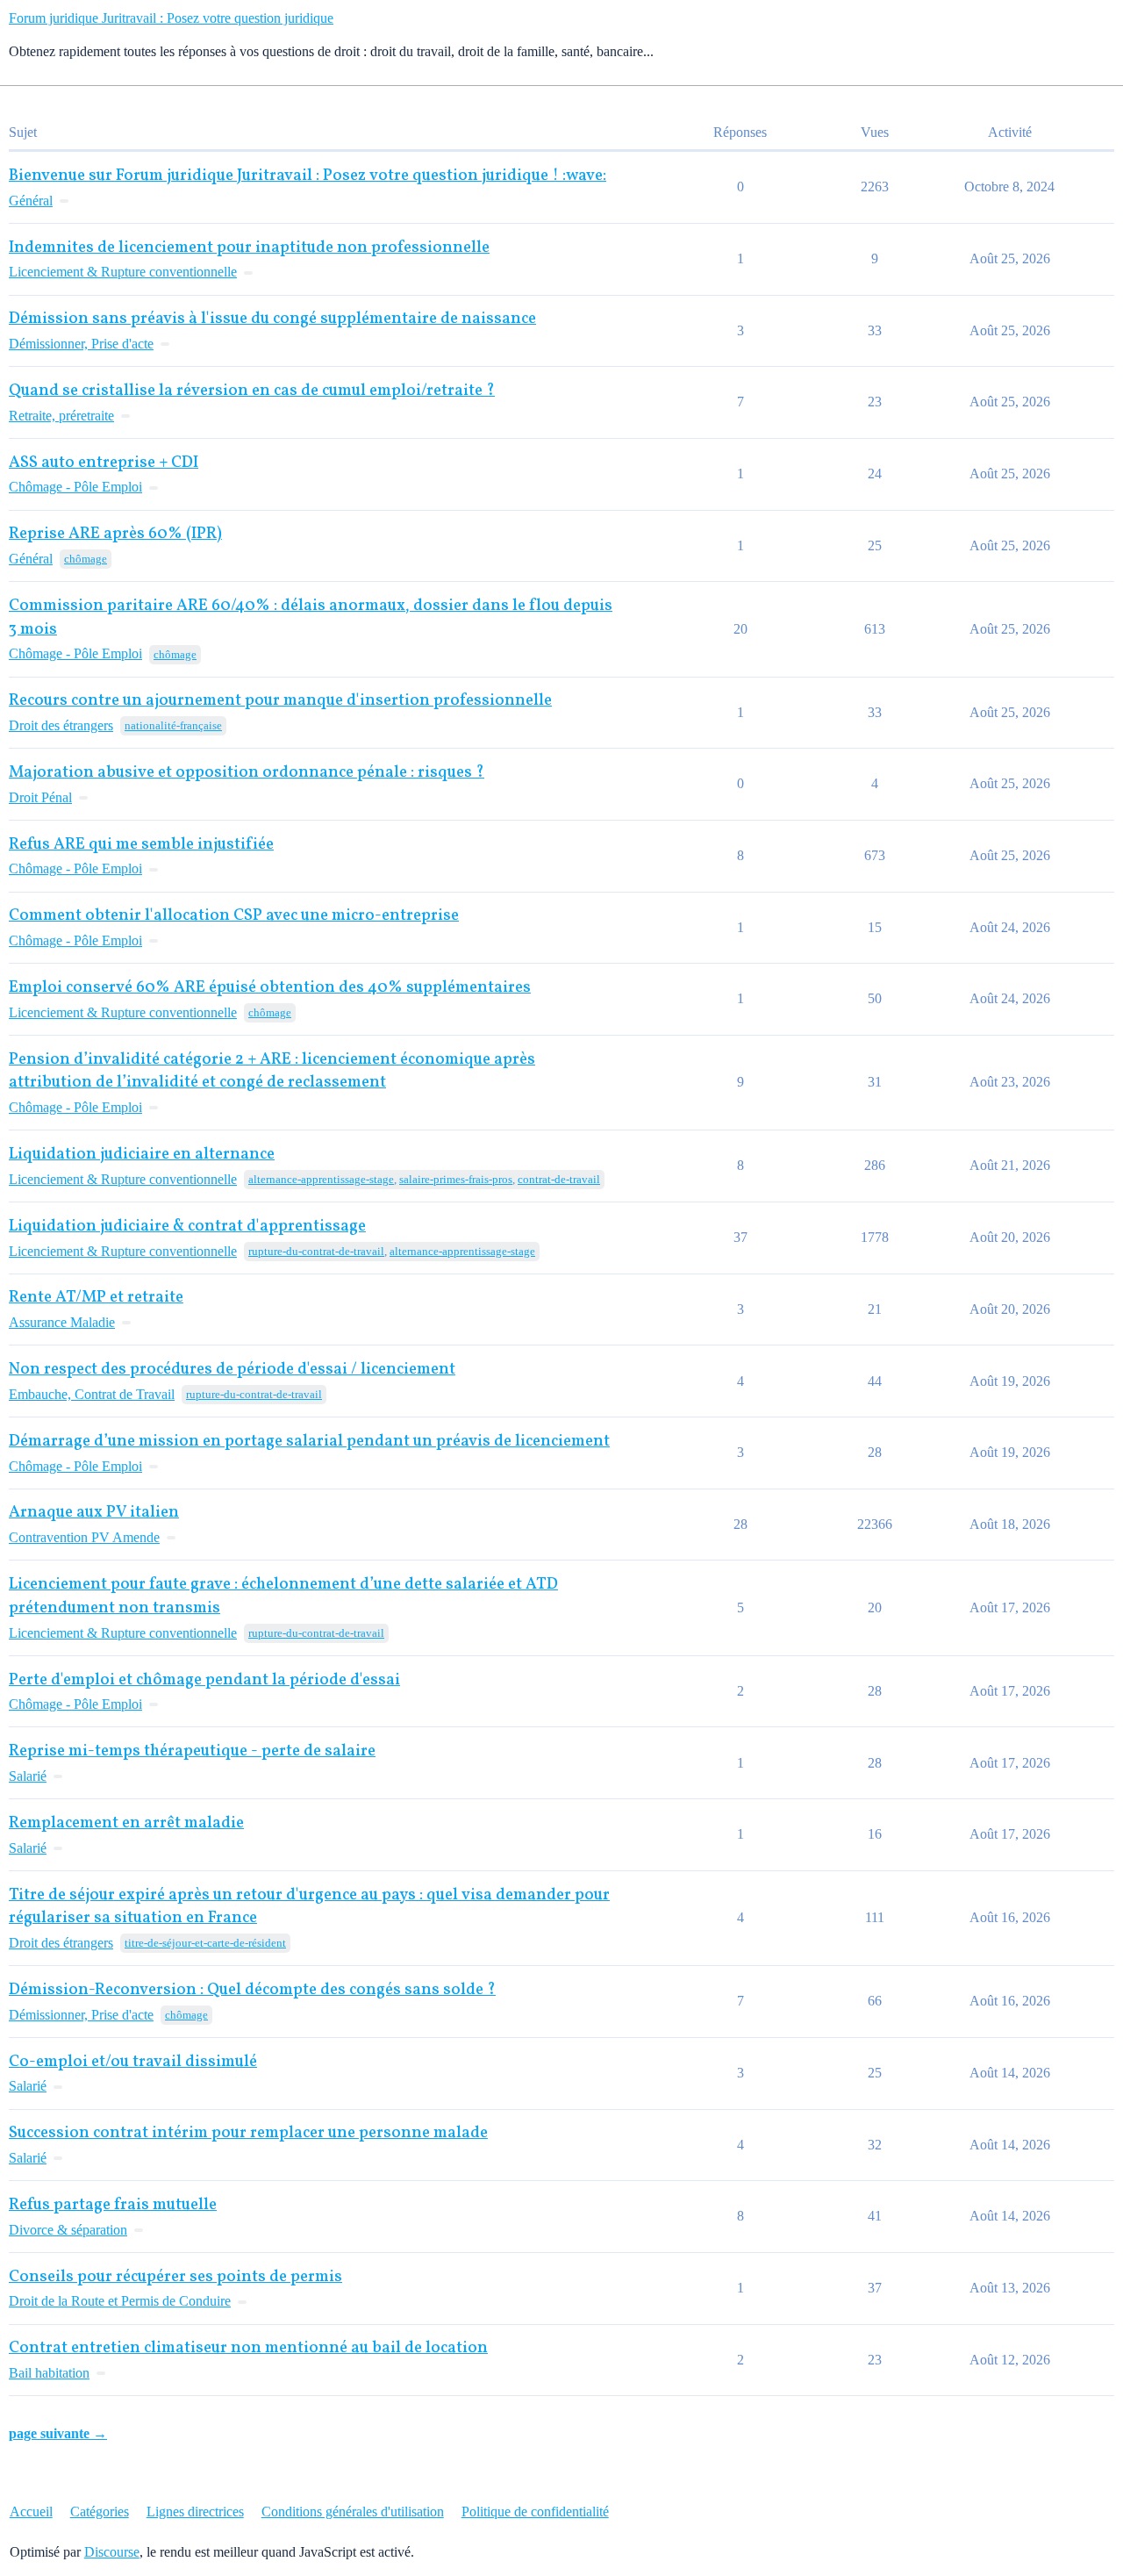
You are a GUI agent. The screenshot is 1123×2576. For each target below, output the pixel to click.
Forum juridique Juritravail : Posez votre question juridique (171, 18)
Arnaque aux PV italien (94, 1513)
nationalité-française (173, 725)
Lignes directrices (195, 2511)
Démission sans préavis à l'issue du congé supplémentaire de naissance (272, 319)
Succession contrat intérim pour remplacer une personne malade (248, 2133)
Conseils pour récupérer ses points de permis (175, 2277)
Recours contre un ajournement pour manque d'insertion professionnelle (280, 701)
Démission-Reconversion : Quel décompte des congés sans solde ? (252, 1990)
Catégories (100, 2511)
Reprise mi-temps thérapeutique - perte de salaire (192, 1751)
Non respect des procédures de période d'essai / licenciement (232, 1370)
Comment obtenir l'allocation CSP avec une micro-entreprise (234, 916)
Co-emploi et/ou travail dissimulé (133, 2062)
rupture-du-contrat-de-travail (316, 1251)
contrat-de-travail (559, 1179)
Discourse (112, 2552)
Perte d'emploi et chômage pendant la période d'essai (204, 1680)
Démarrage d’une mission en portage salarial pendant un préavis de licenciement (309, 1442)
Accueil (31, 2511)
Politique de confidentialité (535, 2511)
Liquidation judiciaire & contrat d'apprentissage (187, 1227)
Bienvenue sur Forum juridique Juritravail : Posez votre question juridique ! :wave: (308, 176)
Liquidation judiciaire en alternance (142, 1155)
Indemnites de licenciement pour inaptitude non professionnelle (249, 248)
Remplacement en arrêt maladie (126, 1823)
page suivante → (58, 2433)
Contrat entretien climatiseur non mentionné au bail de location (248, 2348)
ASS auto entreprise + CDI (104, 463)
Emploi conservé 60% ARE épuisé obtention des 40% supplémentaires (270, 988)
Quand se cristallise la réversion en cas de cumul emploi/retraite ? (252, 391)
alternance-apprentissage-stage (321, 1179)
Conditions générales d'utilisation (353, 2511)
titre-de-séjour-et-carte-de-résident (205, 1943)
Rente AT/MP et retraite (96, 1298)
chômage (86, 559)
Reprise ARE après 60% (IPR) (115, 534)
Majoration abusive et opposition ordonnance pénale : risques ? (247, 773)
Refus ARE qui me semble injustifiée (141, 845)
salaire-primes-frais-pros (456, 1179)
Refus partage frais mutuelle (113, 2205)
